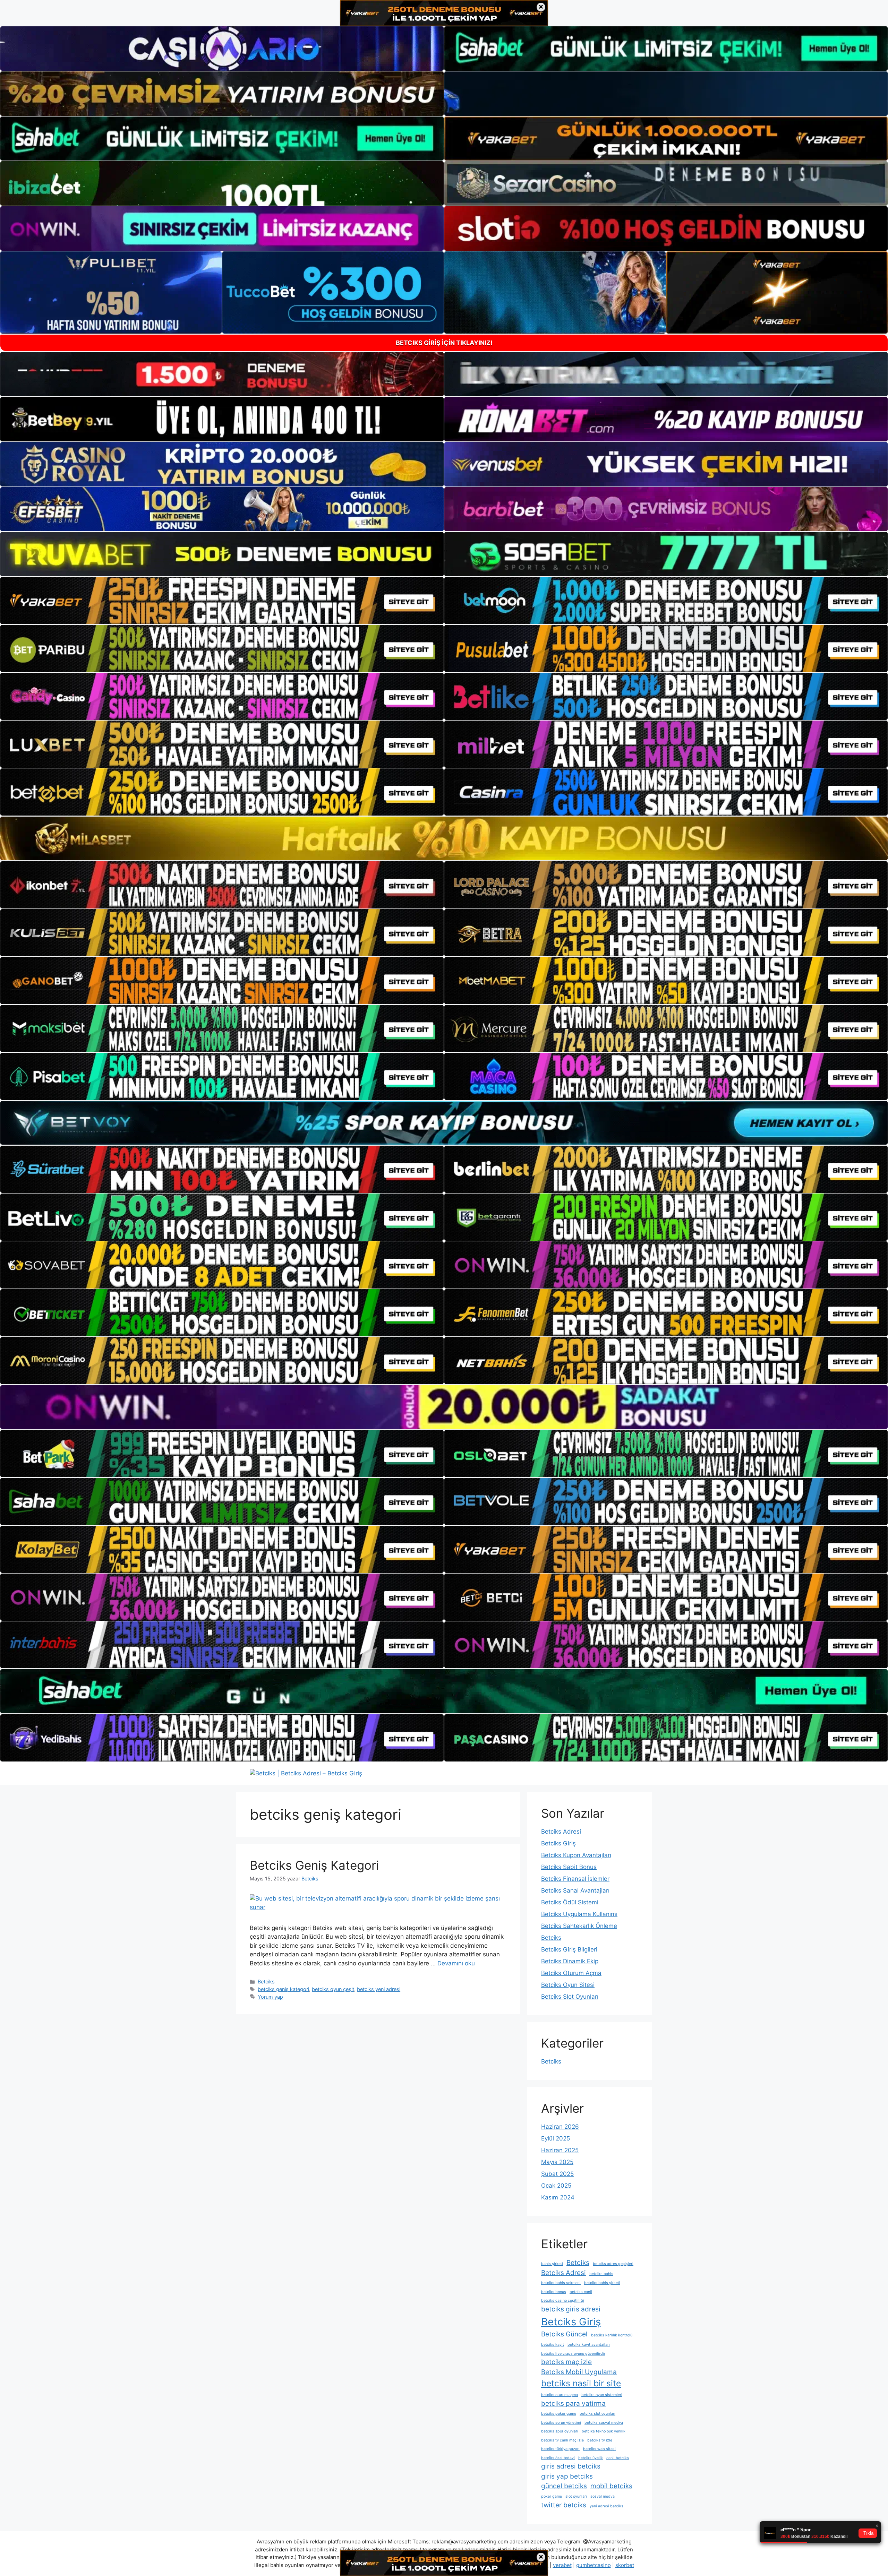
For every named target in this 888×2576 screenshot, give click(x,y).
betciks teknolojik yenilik (604, 2431)
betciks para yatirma (573, 2403)
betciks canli (581, 2292)
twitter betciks (564, 2505)
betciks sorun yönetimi (561, 2423)
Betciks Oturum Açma (571, 1973)
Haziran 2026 (560, 2127)
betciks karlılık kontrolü (612, 2335)
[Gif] (444, 838)
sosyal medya (603, 2496)
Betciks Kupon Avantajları (576, 1855)
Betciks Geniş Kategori (314, 1865)
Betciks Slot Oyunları (570, 1997)
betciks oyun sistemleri (602, 2395)
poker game (552, 2496)
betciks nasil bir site (581, 2383)
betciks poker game (559, 2414)
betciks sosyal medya (604, 2423)
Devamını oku (456, 1963)
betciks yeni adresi (379, 1989)
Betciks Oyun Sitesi (568, 1985)
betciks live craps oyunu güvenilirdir (573, 2354)
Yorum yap (270, 1997)
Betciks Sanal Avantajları (575, 1890)
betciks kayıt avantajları (589, 2345)
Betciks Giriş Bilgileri (569, 1949)
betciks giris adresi (571, 2309)
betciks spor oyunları (560, 2431)
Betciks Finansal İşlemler (575, 1879)
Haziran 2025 (560, 2150)
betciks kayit (553, 2345)
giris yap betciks (567, 2476)
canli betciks (618, 2458)
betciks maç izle (566, 2362)
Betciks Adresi (561, 1832)
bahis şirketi (552, 2264)
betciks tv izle (600, 2440)
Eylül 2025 (556, 2138)
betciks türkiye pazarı (560, 2449)
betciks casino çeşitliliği (563, 2301)
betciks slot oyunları (597, 2414)
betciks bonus (554, 2292)
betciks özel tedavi (558, 2458)
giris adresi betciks (571, 2466)
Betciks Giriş (558, 1843)
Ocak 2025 (556, 2186)
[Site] (222, 601)
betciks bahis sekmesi (561, 2283)
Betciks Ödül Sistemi (570, 1902)
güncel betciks (564, 2486)
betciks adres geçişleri (613, 2264)
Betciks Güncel (564, 2334)
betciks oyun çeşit (333, 1989)
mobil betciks (611, 2486)
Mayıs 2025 (557, 2162)
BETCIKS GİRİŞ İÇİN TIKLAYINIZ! (444, 343)
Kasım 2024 (558, 2197)
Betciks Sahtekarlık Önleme (579, 1926)
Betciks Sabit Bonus (569, 1867)
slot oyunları (576, 2496)
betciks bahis (601, 2274)
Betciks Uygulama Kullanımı (579, 1914)
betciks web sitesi (599, 2449)
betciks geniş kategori (283, 1989)
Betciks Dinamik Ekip (570, 1961)
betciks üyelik (591, 2458)
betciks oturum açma (560, 2395)
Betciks (266, 1981)
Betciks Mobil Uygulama (579, 2372)
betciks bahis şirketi (602, 2283)
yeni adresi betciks (607, 2506)
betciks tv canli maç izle (562, 2440)
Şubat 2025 (557, 2174)
